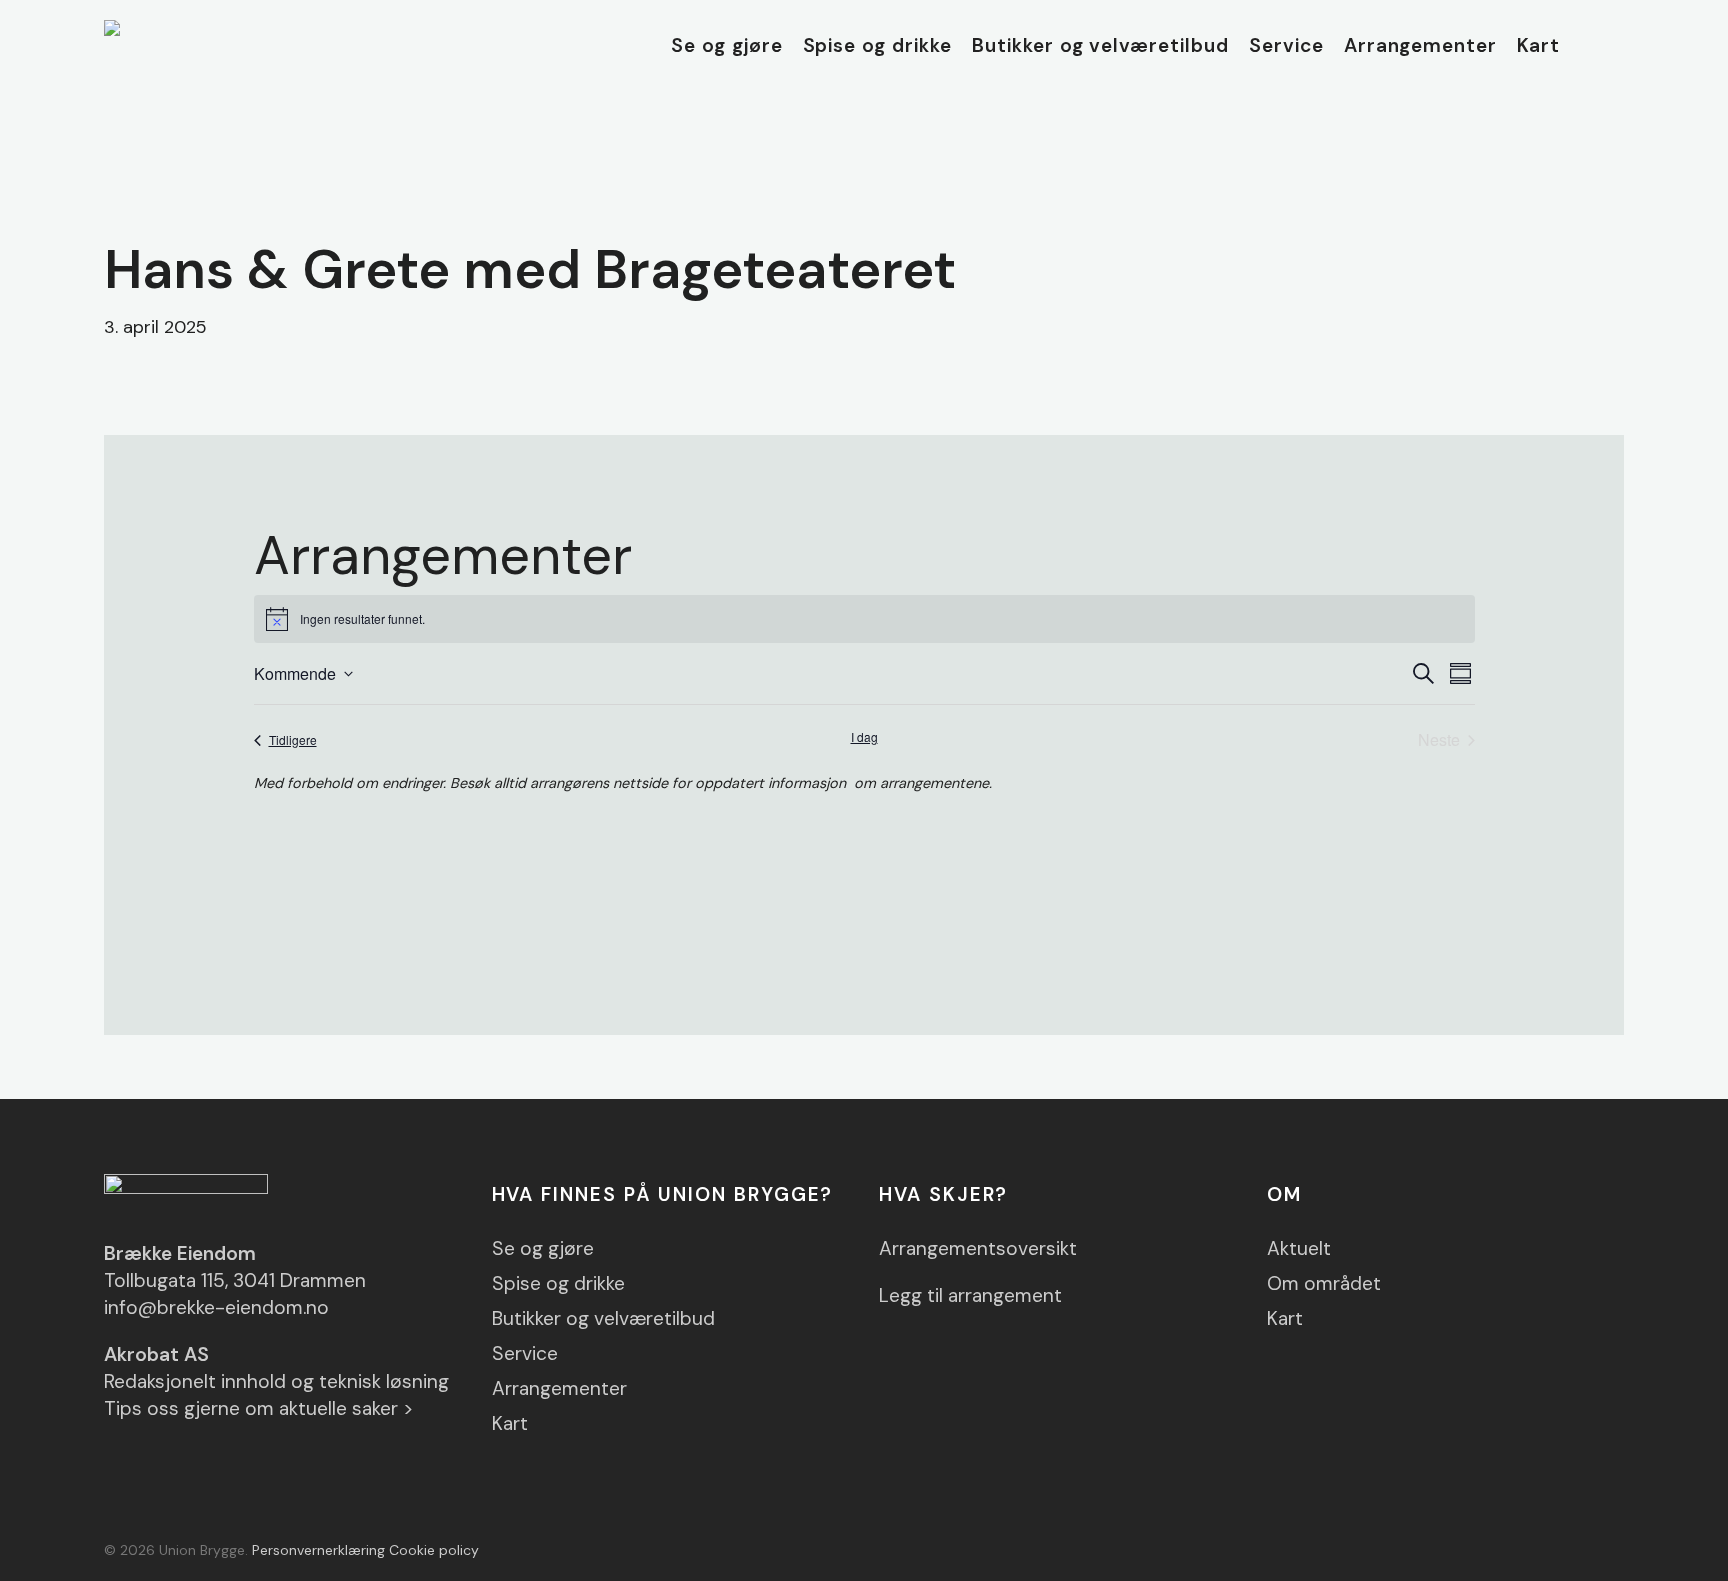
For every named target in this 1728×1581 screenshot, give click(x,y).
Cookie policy (434, 1550)
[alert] (864, 619)
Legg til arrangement (970, 1295)
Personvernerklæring (318, 1550)
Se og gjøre (543, 1248)
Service (525, 1353)
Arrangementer (559, 1388)
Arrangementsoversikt (978, 1248)
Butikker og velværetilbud (603, 1318)
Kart (510, 1423)
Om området (1324, 1283)
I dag (864, 737)
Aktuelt (1299, 1248)
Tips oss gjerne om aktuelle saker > (259, 1408)
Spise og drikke (558, 1283)
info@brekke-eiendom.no (216, 1307)
